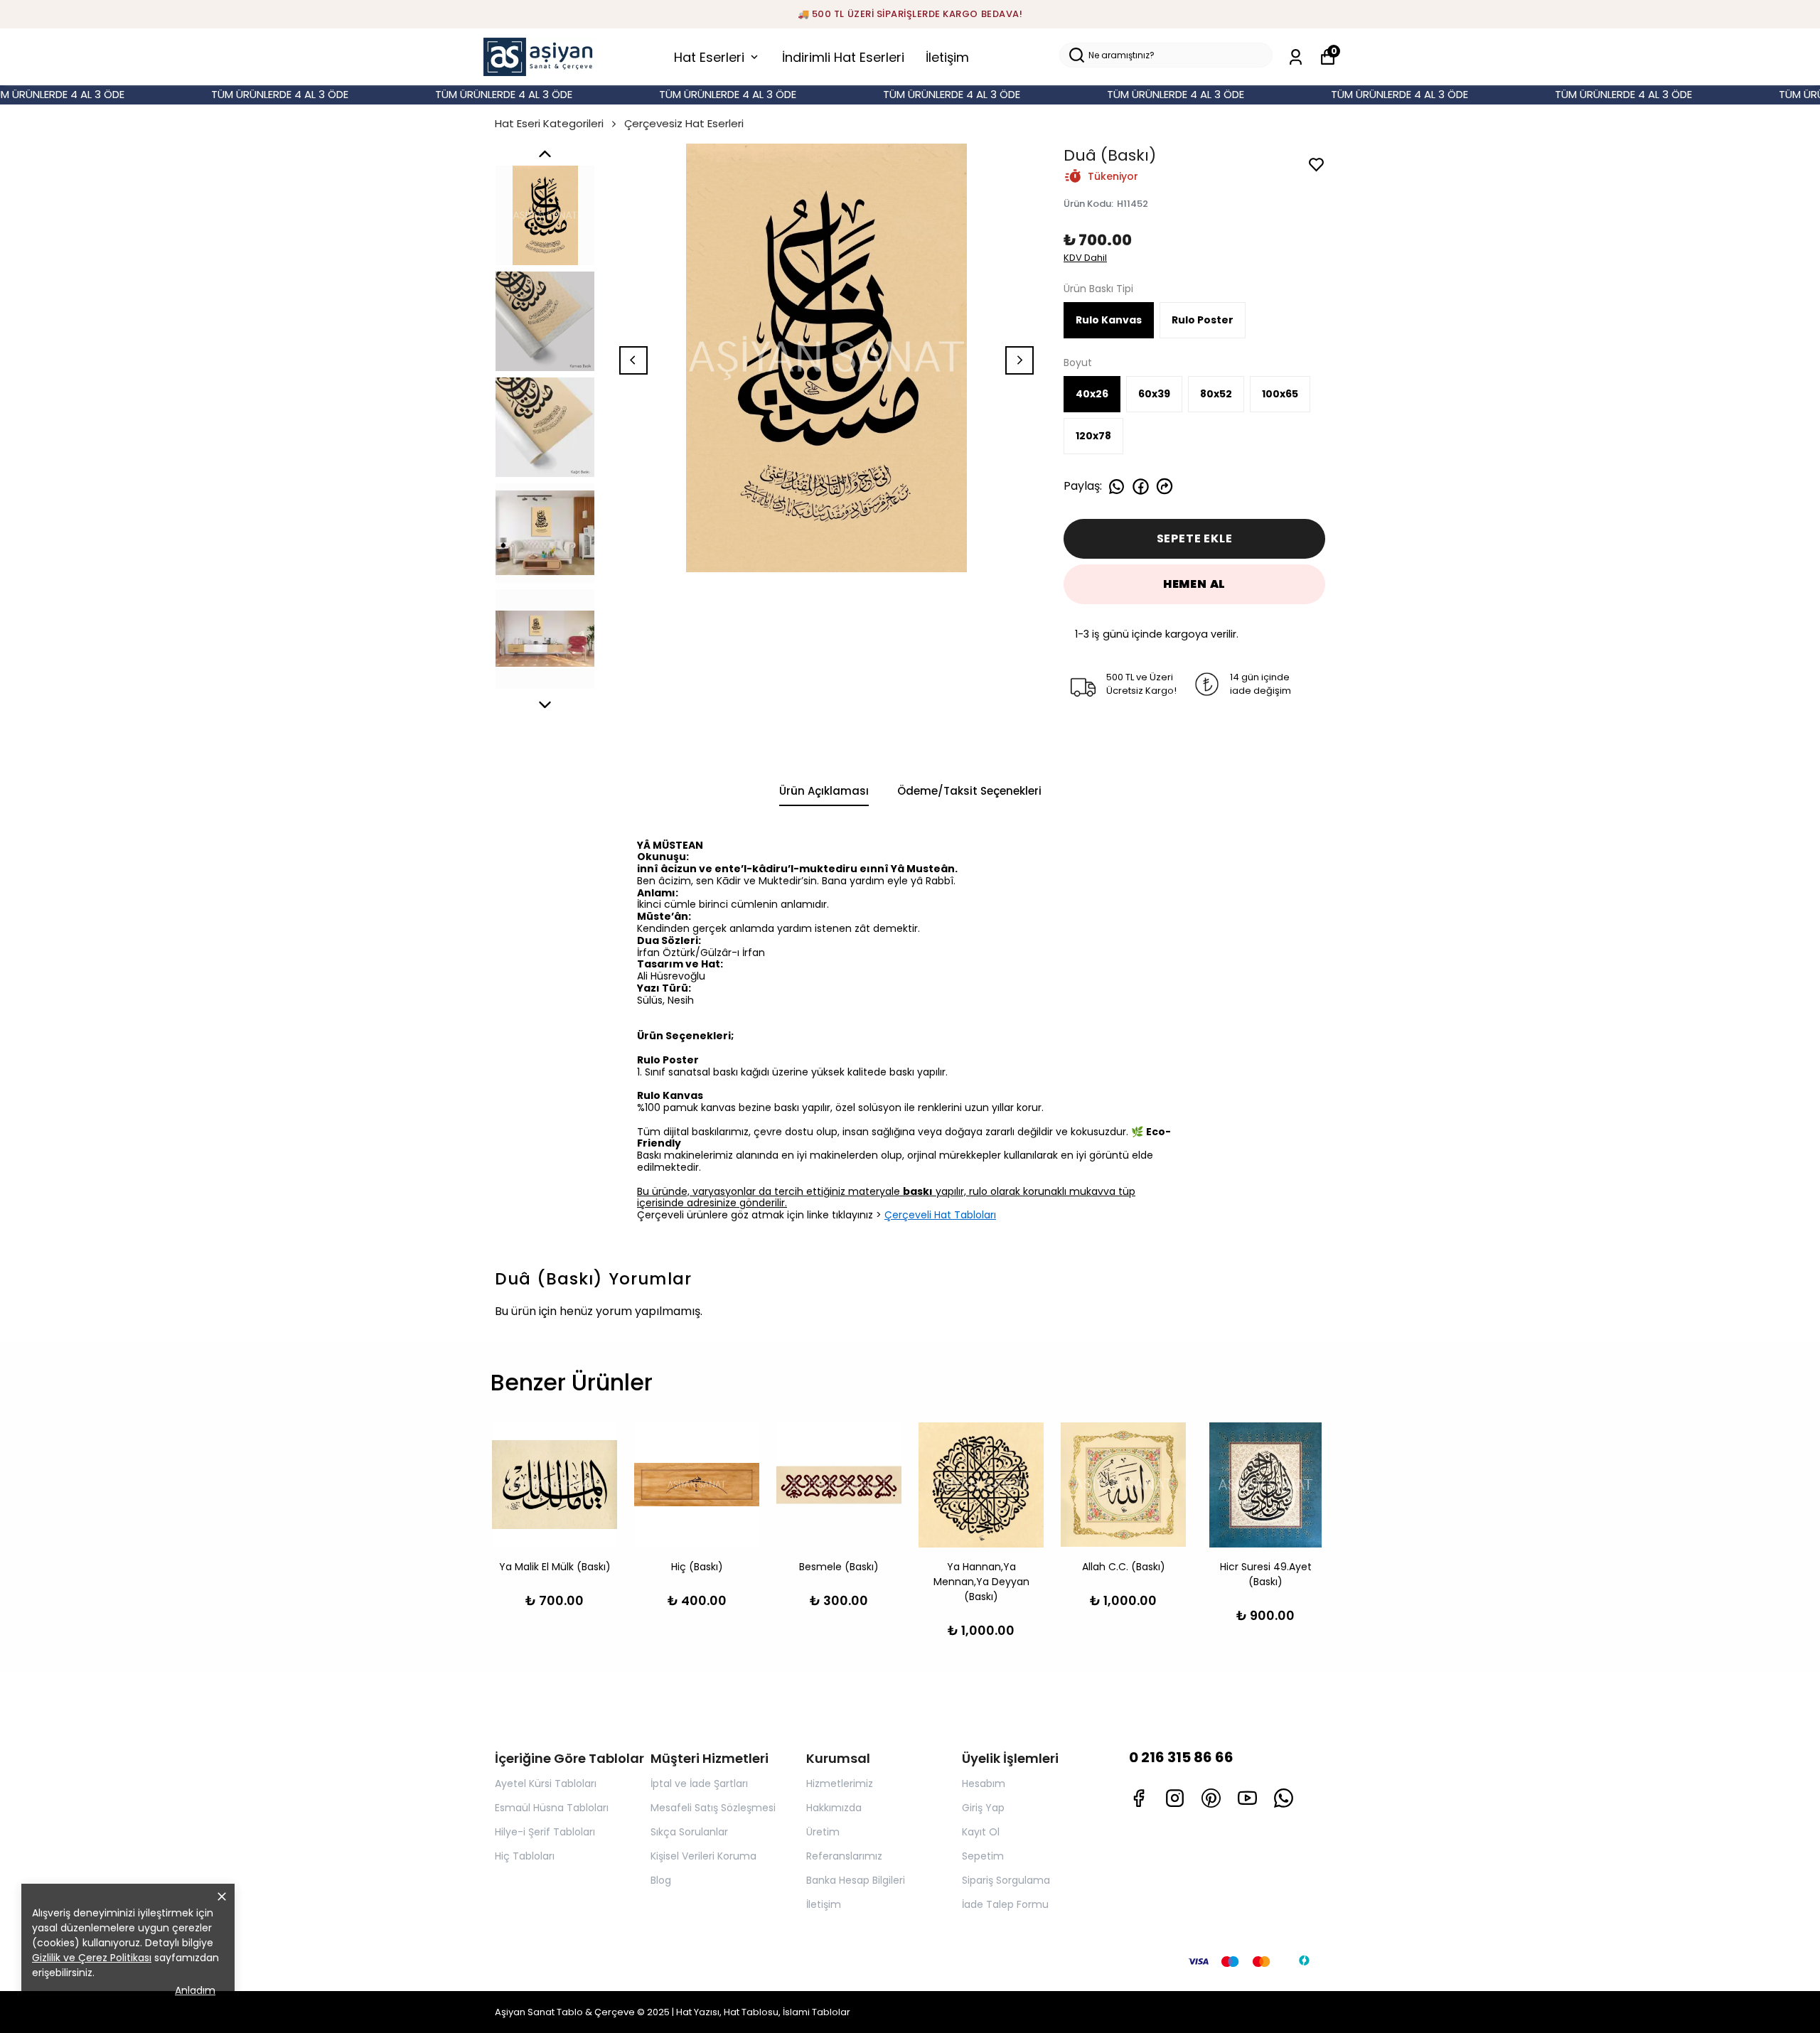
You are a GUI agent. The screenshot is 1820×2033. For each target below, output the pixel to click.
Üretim (823, 1832)
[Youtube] (1247, 1798)
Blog (661, 1880)
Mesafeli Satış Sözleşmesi (713, 1808)
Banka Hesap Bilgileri (856, 1880)
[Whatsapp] (1284, 1798)
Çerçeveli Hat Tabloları (940, 1215)
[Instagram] (1175, 1798)
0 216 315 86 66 (1181, 1757)
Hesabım (984, 1783)
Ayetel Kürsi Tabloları (546, 1783)
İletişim (947, 57)
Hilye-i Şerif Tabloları (545, 1832)
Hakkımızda (834, 1808)
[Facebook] (1139, 1798)
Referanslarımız (844, 1856)
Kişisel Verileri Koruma (703, 1856)
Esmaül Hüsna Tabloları (552, 1808)
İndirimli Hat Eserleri (843, 57)
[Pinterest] (1211, 1798)
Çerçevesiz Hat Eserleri (684, 123)
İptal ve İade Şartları (699, 1783)
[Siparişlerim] (1296, 57)
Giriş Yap (983, 1808)
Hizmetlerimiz (840, 1783)
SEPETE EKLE (1195, 538)
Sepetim (983, 1856)
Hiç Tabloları (525, 1856)
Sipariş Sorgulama (1006, 1880)
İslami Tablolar (817, 2012)
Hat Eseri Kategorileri (549, 123)
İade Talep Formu (1005, 1904)
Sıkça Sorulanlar (689, 1832)
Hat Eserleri (709, 57)
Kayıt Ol (981, 1832)
